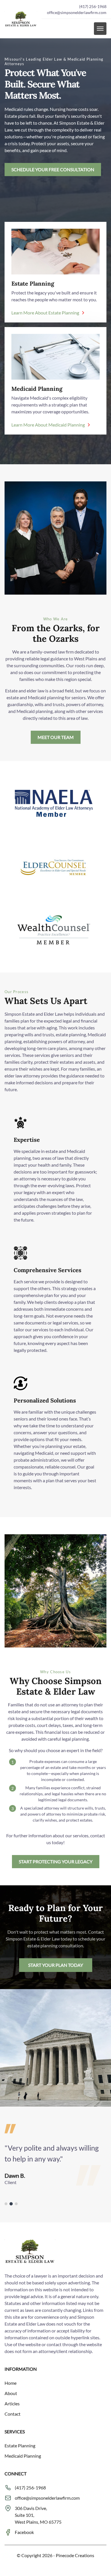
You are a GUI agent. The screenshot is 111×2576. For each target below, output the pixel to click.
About (11, 2393)
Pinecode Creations (75, 2555)
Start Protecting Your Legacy (56, 1861)
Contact (13, 2414)
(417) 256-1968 (93, 6)
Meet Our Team (56, 737)
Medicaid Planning (23, 2456)
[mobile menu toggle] (100, 29)
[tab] (6, 2204)
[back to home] (21, 19)
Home (11, 2383)
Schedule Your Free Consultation (53, 169)
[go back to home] (30, 2252)
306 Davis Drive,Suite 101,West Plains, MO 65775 (38, 2515)
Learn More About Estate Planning (45, 313)
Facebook (24, 2532)
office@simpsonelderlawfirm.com (77, 12)
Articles (12, 2403)
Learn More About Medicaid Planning (48, 425)
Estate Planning (20, 2445)
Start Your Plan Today (56, 1965)
